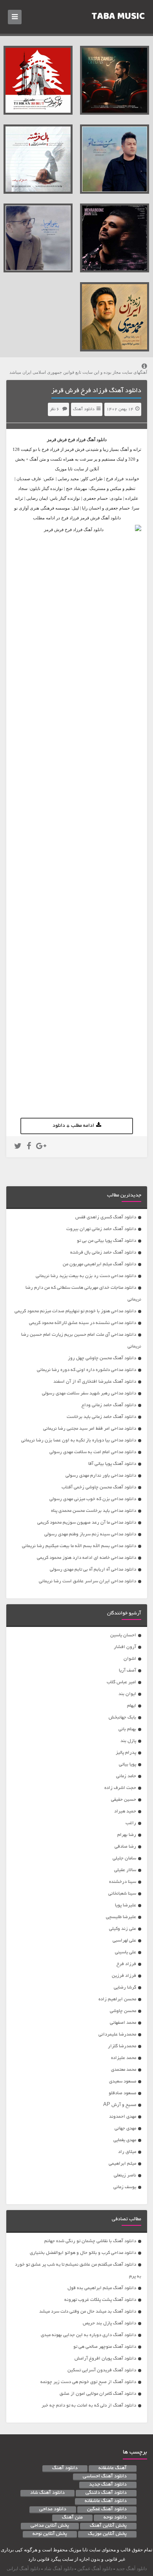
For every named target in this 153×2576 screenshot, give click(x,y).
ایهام (132, 1706)
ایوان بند (127, 1694)
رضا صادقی (125, 1847)
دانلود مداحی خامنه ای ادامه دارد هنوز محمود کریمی (87, 1558)
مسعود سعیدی (123, 2082)
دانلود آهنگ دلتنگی (106, 2493)
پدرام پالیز (126, 1753)
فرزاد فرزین (124, 1976)
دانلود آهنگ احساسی (105, 2477)
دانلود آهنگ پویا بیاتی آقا (112, 1464)
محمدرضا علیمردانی (117, 2035)
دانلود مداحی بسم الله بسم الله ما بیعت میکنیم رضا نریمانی (79, 1546)
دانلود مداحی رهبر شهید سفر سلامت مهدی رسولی (89, 1393)
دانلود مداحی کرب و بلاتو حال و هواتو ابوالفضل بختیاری (83, 2253)
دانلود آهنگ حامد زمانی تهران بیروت (101, 1229)
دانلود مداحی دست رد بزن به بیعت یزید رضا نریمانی (86, 1276)
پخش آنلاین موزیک (107, 2534)
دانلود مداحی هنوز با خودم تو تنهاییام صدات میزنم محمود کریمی (75, 1311)
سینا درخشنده (123, 1882)
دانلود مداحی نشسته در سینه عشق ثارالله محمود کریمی (83, 1323)
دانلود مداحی (53, 2509)
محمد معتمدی (124, 2070)
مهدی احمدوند (123, 2117)
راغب (131, 1823)
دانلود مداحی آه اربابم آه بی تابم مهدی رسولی (93, 1570)
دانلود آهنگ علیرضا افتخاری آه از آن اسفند (95, 1382)
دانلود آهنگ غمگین (107, 2509)
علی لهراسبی (124, 1941)
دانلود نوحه (115, 2518)
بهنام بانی (127, 1729)
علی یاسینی (126, 1952)
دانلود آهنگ (84, 409)
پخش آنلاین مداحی (50, 2526)
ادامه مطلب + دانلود (73, 1126)
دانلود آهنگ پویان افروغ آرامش (105, 2359)
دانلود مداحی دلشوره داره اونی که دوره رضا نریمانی (87, 1370)
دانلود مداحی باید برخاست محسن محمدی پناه (94, 1511)
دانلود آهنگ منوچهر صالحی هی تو (105, 2347)
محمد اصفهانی (123, 2023)
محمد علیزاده (124, 2058)
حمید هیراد (125, 1811)
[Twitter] (18, 1147)
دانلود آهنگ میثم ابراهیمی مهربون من (99, 1264)
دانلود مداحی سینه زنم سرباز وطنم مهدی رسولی (90, 1534)
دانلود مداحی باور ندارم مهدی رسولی (101, 1476)
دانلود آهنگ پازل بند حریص (109, 2323)
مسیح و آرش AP (120, 2105)
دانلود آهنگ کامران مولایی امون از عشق (98, 2394)
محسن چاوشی (123, 2011)
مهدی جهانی (125, 2128)
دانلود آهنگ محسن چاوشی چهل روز (102, 1358)
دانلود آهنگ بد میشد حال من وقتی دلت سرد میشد (88, 2312)
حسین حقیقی (124, 1800)
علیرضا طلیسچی (121, 1917)
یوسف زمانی (125, 2187)
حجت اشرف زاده (120, 1788)
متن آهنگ (72, 2518)
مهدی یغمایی (125, 2140)
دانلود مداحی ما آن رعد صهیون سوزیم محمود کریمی (87, 1523)
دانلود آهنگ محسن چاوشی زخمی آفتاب (99, 1487)
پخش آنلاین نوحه (50, 2534)
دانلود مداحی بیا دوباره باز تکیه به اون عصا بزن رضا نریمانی (79, 1440)
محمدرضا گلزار (122, 2046)
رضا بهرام (127, 1835)
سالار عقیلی (125, 1870)
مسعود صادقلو (122, 2093)
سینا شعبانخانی (122, 1894)
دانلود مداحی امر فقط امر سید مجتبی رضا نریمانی (90, 1429)
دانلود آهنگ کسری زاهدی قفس (106, 1217)
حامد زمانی (126, 1776)
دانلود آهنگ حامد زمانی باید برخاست (101, 1417)
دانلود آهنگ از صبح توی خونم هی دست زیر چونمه (88, 2382)
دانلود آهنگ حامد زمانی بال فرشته (103, 1253)
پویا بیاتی (127, 1764)
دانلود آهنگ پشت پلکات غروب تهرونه (100, 2300)
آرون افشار (125, 1647)
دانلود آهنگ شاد (47, 2493)
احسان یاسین (123, 1635)
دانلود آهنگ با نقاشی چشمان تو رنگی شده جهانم (90, 2241)
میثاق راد (127, 2152)
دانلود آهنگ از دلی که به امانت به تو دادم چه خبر (89, 2406)
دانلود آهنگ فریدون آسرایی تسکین (102, 2370)
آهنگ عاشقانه (113, 2468)
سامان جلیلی (124, 1858)
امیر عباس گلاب (121, 1682)
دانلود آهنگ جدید (108, 2485)
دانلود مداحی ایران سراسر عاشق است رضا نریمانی (87, 1581)
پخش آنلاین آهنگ (108, 2526)
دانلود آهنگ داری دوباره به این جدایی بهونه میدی (88, 2335)
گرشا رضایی (125, 1988)
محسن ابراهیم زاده (117, 1999)
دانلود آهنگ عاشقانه (106, 2501)
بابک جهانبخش (122, 1718)
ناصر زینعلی (125, 2175)
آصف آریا (127, 1671)
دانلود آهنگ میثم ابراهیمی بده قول (102, 2288)
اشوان (130, 1659)
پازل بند (128, 1741)
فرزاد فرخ (77, 440)
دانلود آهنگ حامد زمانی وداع (109, 1405)
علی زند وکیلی (123, 1929)
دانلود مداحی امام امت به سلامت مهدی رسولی (93, 1452)
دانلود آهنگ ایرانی (23, 2569)
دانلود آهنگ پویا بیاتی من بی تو (107, 1241)
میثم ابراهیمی (122, 2164)
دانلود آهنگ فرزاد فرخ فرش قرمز (96, 391)
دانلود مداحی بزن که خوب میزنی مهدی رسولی (93, 1499)
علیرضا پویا (126, 1905)
